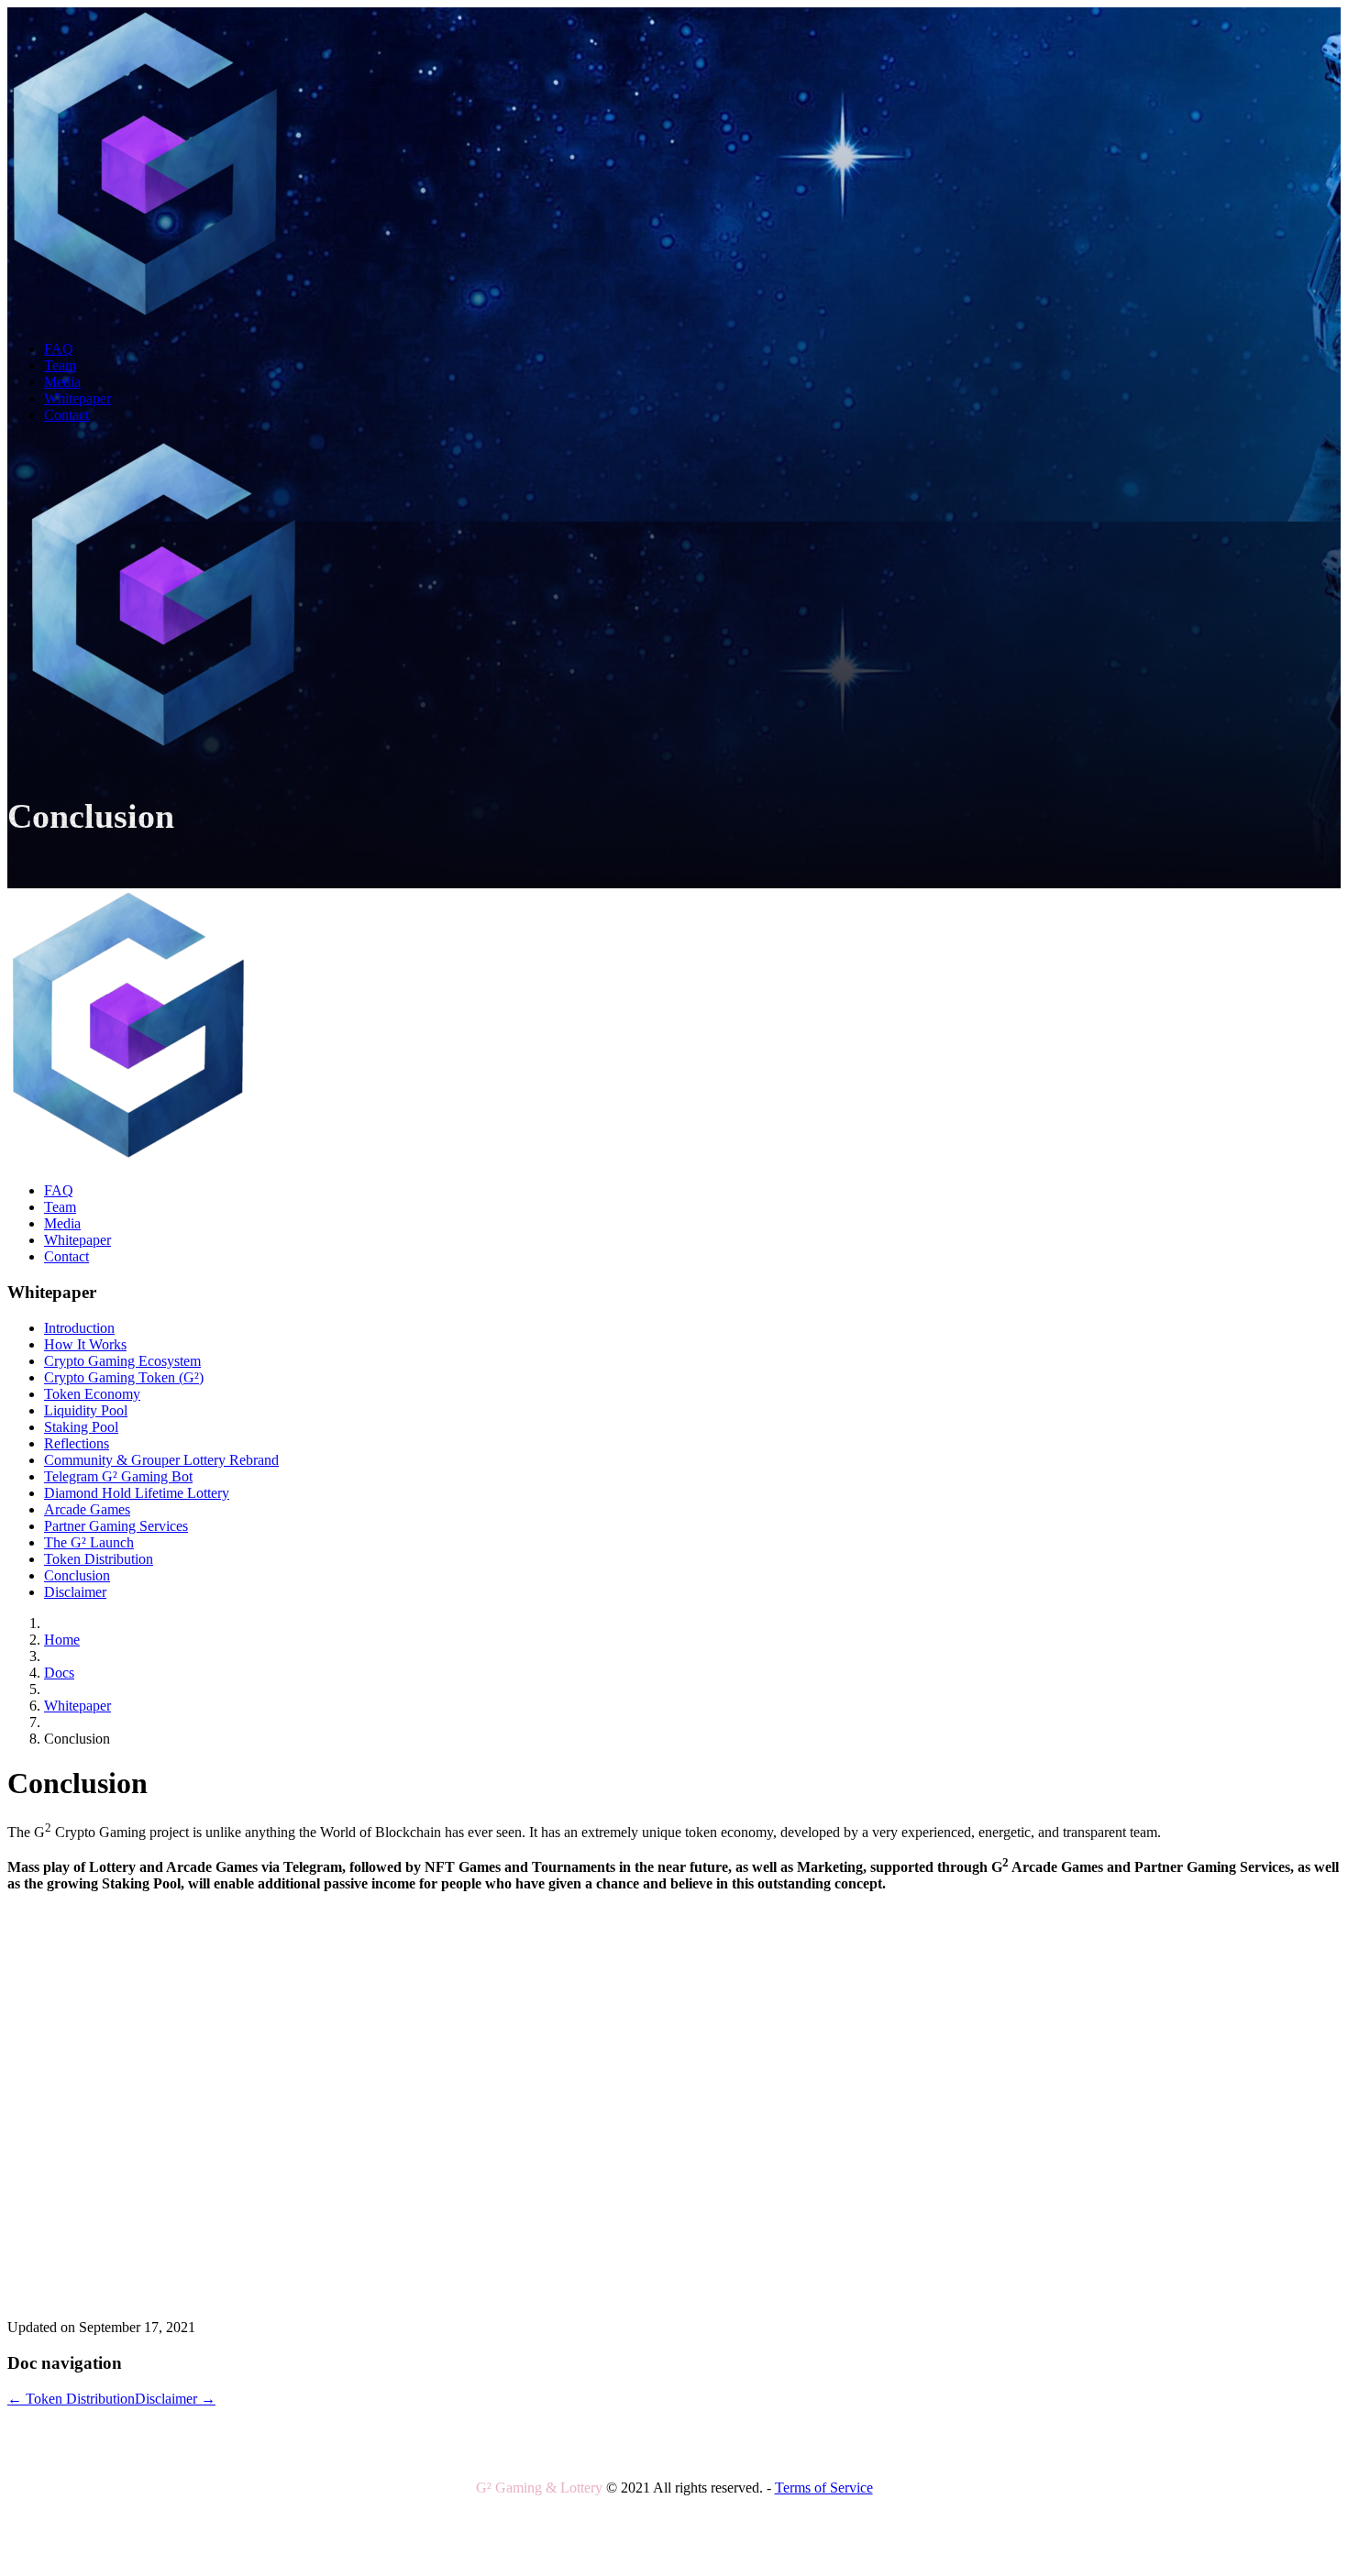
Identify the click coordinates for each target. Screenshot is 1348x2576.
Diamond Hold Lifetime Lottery (137, 1493)
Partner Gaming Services (116, 1526)
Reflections (77, 1443)
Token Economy (92, 1394)
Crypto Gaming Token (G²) (124, 1377)
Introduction (79, 1328)
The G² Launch (89, 1542)
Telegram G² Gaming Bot (118, 1476)
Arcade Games (87, 1509)
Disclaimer (75, 1592)
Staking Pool (81, 1427)
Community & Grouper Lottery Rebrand (161, 1460)
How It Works (85, 1344)
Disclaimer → (175, 2399)
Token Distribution (99, 1559)
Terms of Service (824, 2488)
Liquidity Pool (86, 1410)
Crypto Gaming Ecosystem (122, 1361)
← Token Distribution (71, 2399)
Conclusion (77, 1575)
